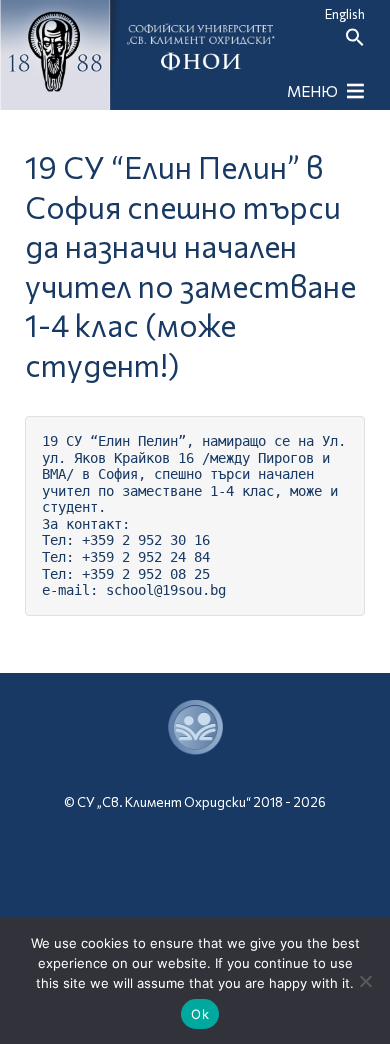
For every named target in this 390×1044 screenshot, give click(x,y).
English (345, 14)
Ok (200, 1014)
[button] (355, 42)
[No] (365, 981)
